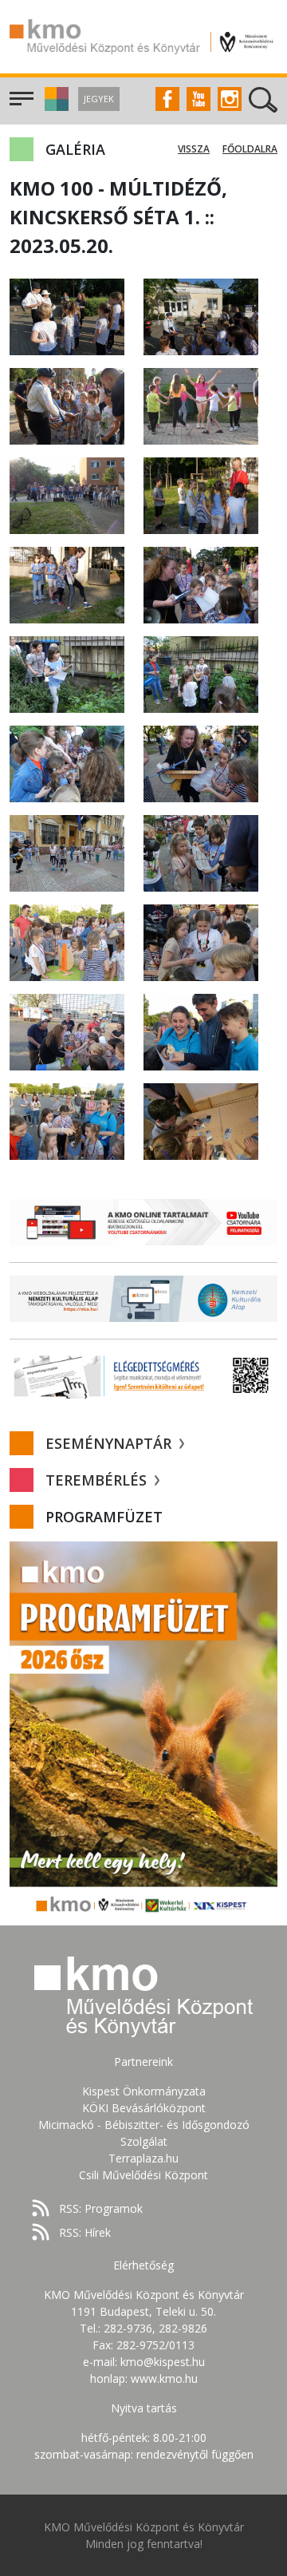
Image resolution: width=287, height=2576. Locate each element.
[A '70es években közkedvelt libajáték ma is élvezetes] (67, 852)
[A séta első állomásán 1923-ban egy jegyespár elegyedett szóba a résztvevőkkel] (67, 316)
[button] (55, 107)
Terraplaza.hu (143, 2158)
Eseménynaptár (110, 1443)
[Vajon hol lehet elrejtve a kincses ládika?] (67, 673)
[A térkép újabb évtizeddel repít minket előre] (201, 852)
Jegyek (99, 99)
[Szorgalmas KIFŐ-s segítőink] (201, 1031)
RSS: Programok (101, 2208)
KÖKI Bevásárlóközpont (144, 2108)
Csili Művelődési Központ (143, 2175)
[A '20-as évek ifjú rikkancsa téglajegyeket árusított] (201, 316)
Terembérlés (98, 1480)
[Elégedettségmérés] (143, 1375)
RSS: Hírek (85, 2232)
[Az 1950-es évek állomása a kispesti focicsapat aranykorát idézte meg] (67, 495)
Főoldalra (250, 149)
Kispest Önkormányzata (144, 2091)
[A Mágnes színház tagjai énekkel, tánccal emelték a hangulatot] (201, 405)
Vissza (194, 149)
